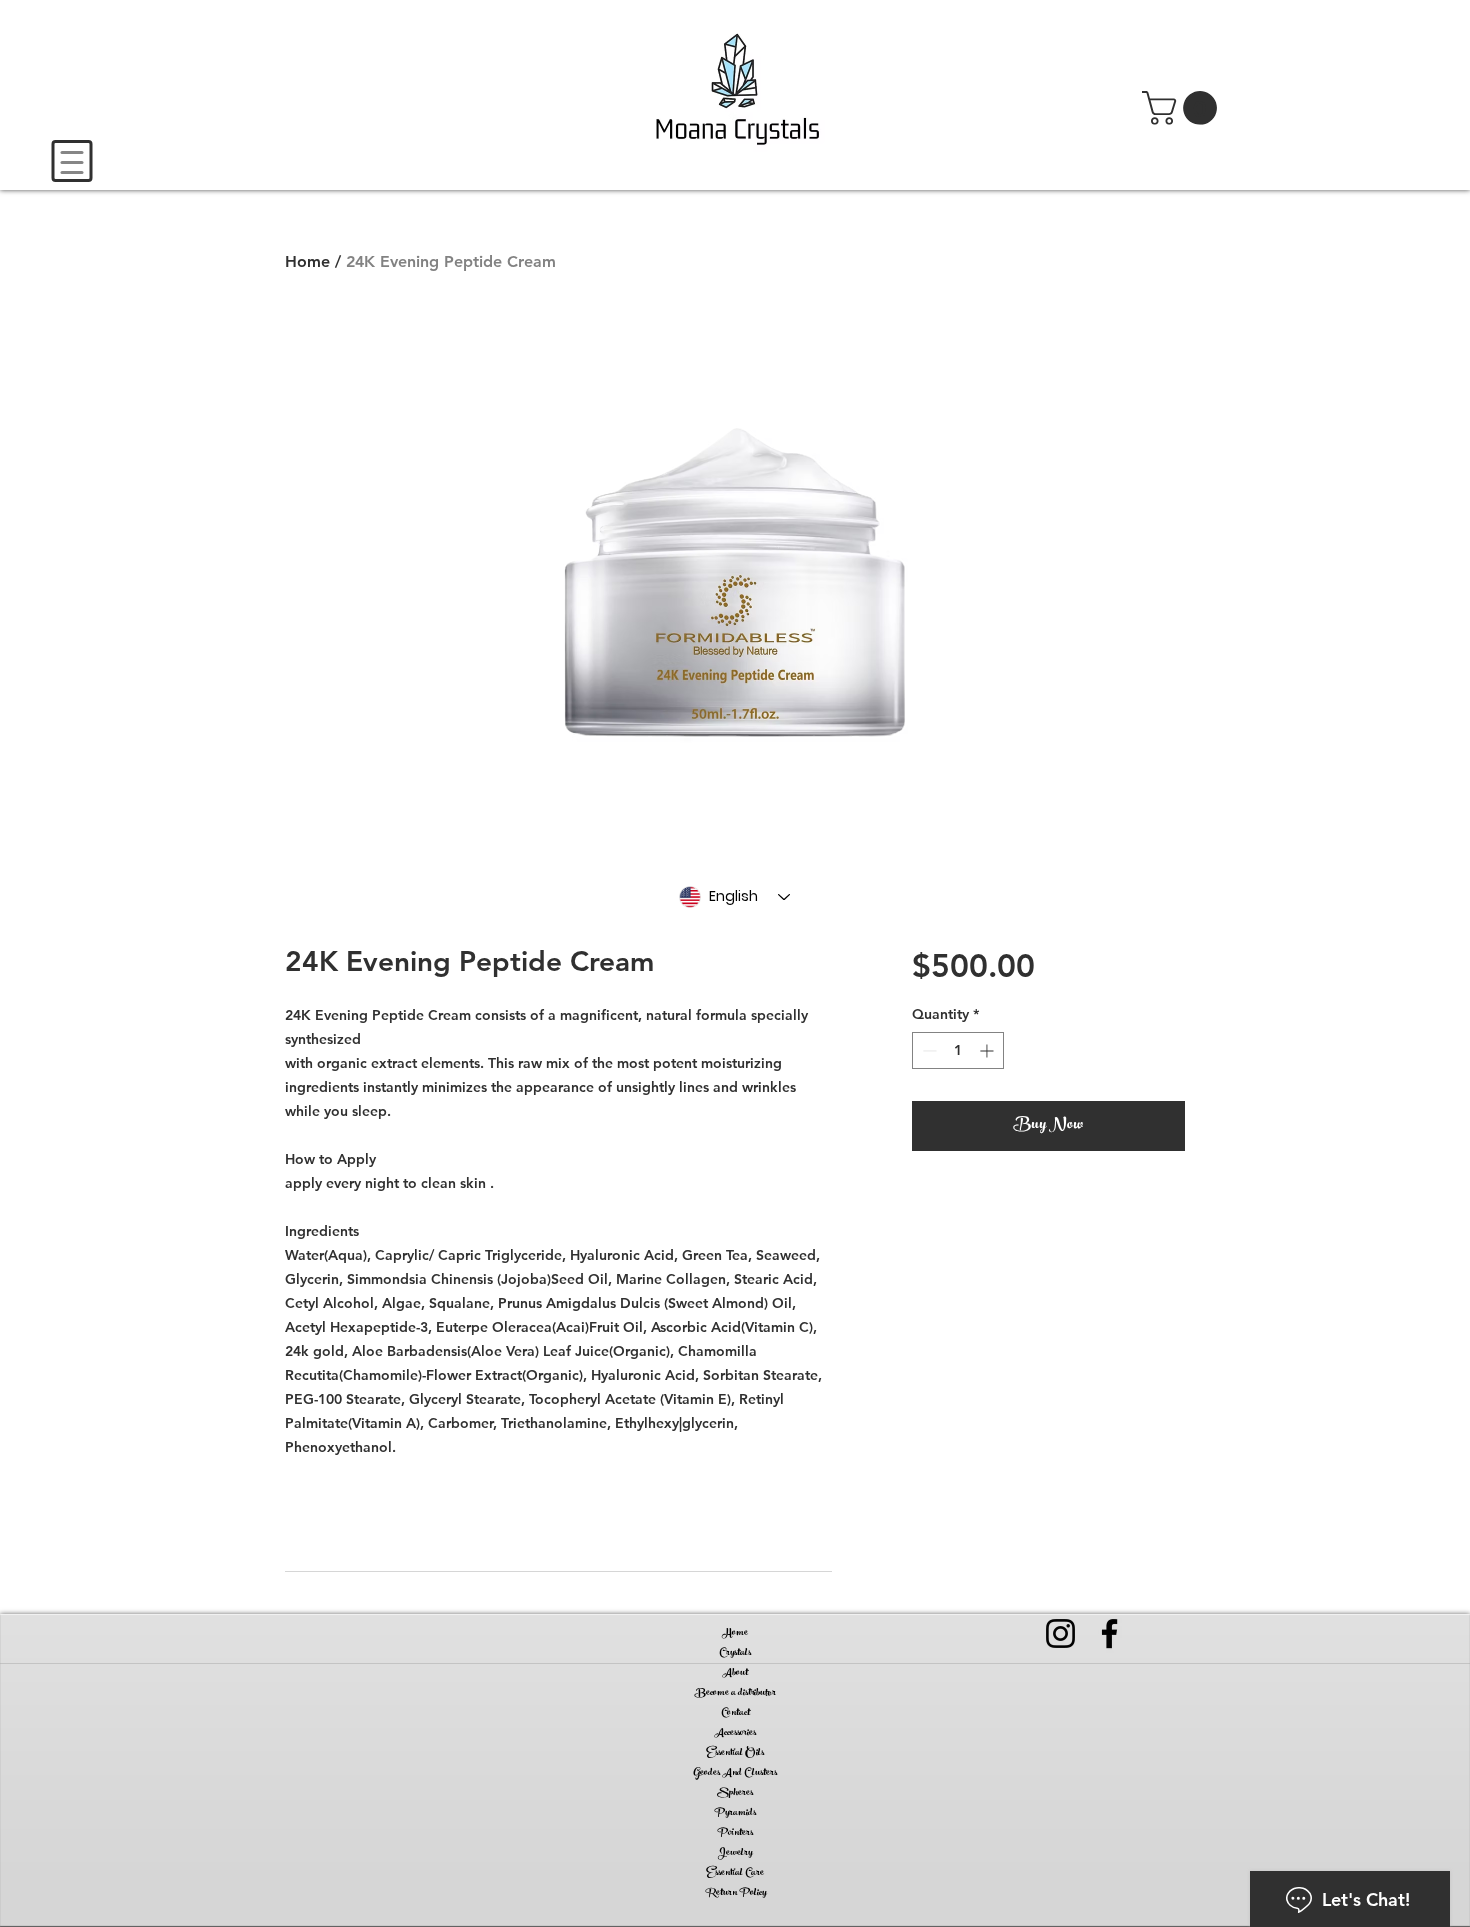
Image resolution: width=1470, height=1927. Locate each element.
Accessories (735, 1733)
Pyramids (735, 1813)
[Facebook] (1109, 1633)
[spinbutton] (958, 1050)
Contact (735, 1713)
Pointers (735, 1833)
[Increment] (988, 1050)
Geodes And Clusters (735, 1773)
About (735, 1673)
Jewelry (735, 1853)
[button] (1183, 108)
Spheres (735, 1793)
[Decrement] (927, 1050)
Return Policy (735, 1893)
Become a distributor (735, 1693)
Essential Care (735, 1873)
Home (307, 261)
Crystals (735, 1653)
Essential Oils (735, 1753)
